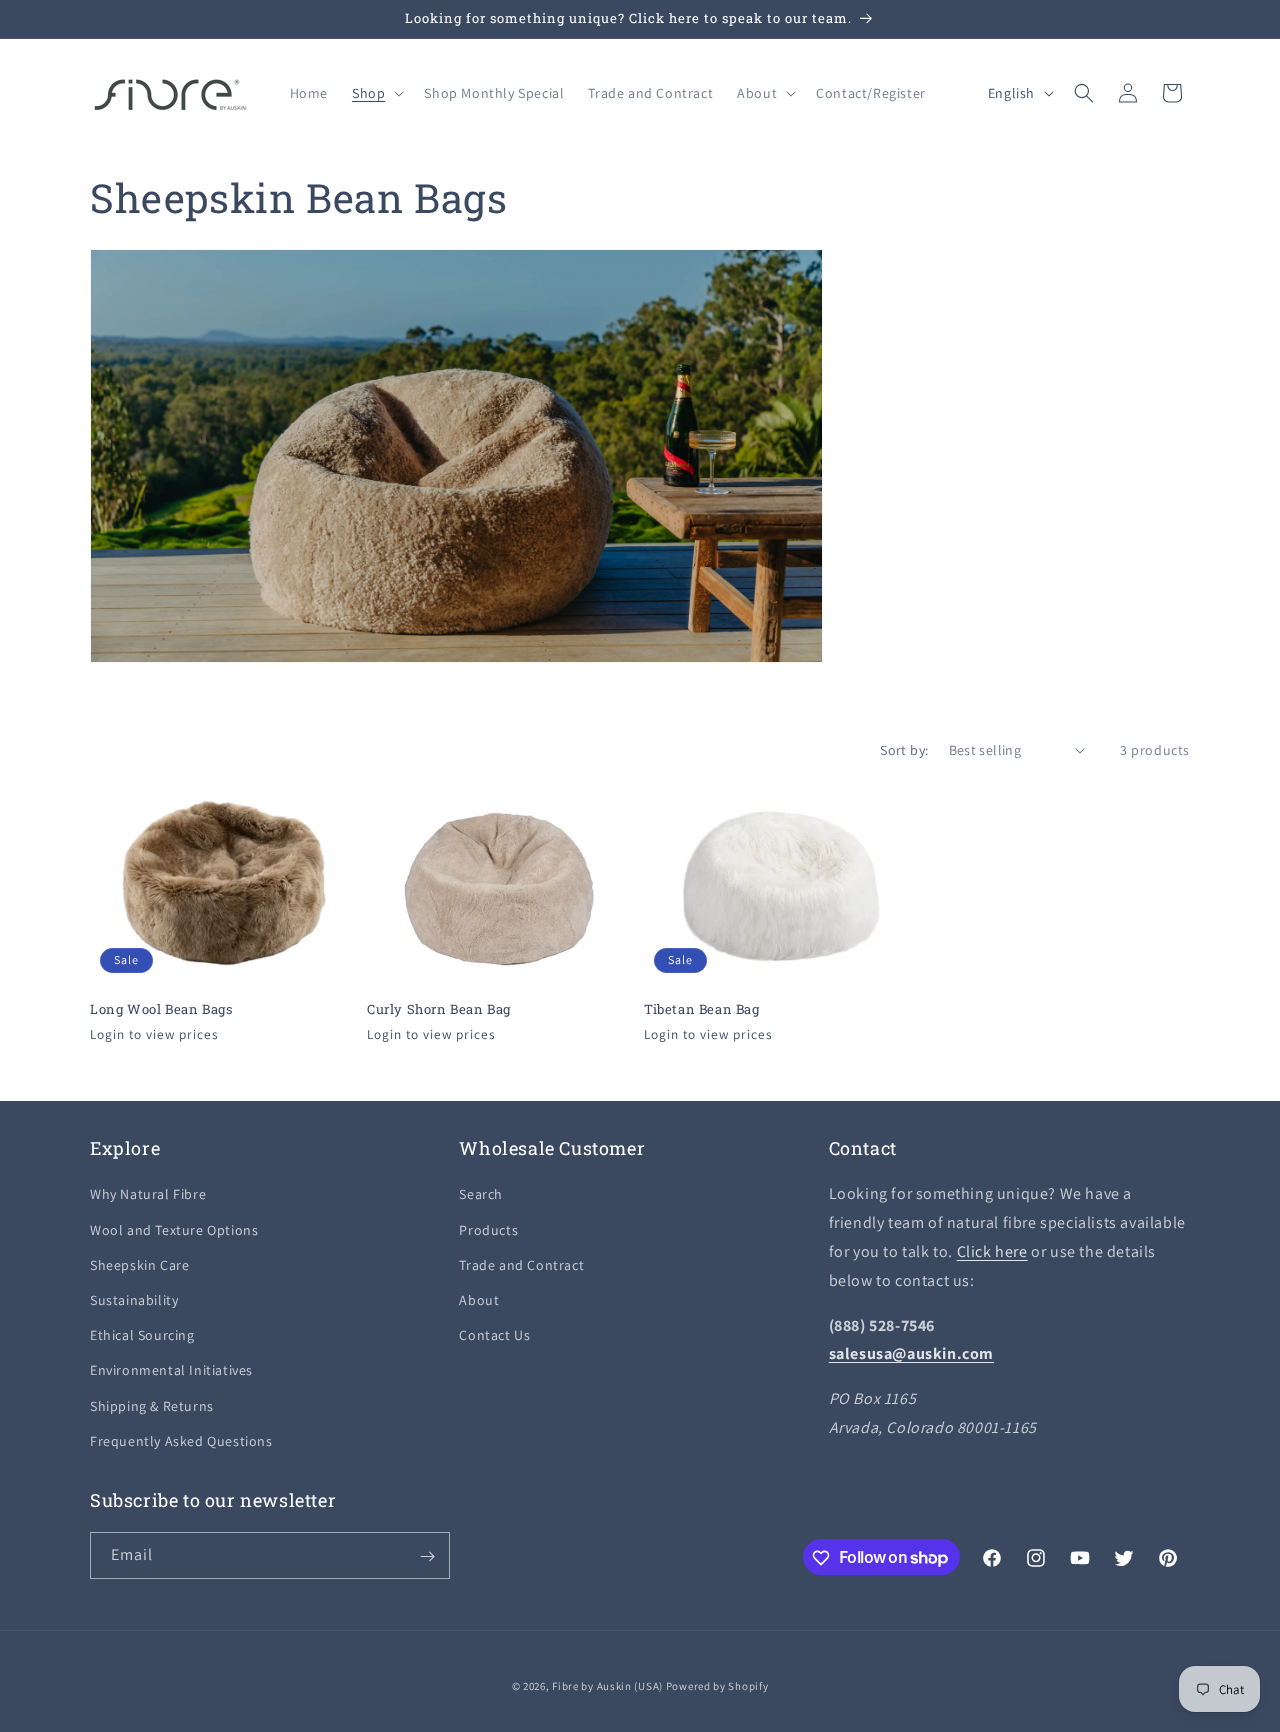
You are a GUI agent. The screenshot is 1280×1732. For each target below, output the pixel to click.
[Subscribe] (427, 1556)
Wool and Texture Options (174, 1230)
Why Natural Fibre (148, 1195)
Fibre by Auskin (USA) (607, 1686)
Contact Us (494, 1335)
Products (488, 1230)
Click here (992, 1251)
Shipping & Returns (152, 1406)
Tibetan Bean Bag (702, 1008)
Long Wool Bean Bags (161, 1008)
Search (481, 1195)
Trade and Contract (521, 1265)
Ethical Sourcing (142, 1335)
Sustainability (134, 1300)
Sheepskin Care (139, 1265)
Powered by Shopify (717, 1686)
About (479, 1300)
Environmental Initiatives (171, 1371)
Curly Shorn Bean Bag (439, 1008)
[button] (376, 93)
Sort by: (904, 750)
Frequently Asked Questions (181, 1441)
